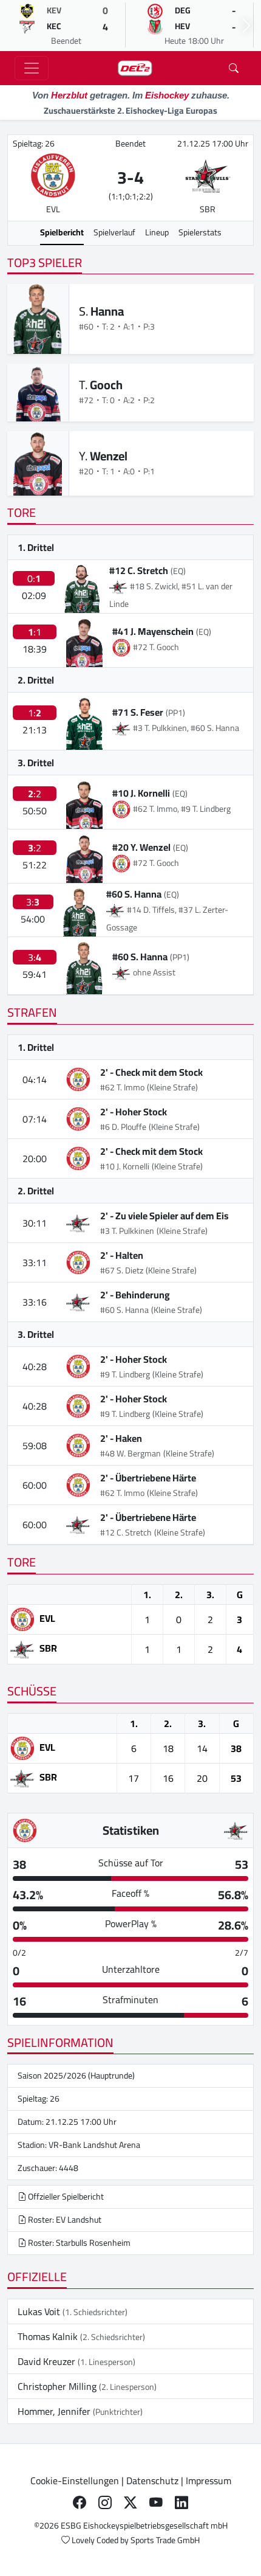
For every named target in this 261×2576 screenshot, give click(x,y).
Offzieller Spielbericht (65, 2197)
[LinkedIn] (181, 2502)
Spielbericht (62, 232)
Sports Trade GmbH (165, 2540)
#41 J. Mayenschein (153, 631)
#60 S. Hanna (134, 894)
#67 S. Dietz (122, 1270)
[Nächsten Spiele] (246, 26)
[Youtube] (156, 2502)
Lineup (157, 232)
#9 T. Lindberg (125, 1374)
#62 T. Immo (122, 1087)
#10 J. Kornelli (141, 793)
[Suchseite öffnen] (234, 68)
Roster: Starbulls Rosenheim (78, 2243)
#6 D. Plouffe (123, 1127)
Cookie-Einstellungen (75, 2481)
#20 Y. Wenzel (141, 847)
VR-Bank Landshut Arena (94, 2145)
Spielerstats (200, 232)
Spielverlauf (114, 232)
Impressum (208, 2481)
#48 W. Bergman (130, 1453)
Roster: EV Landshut (64, 2220)
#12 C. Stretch (139, 570)
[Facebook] (80, 2502)
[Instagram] (105, 2502)
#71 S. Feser (138, 712)
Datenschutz (152, 2481)
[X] (130, 2502)
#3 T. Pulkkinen (127, 1231)
